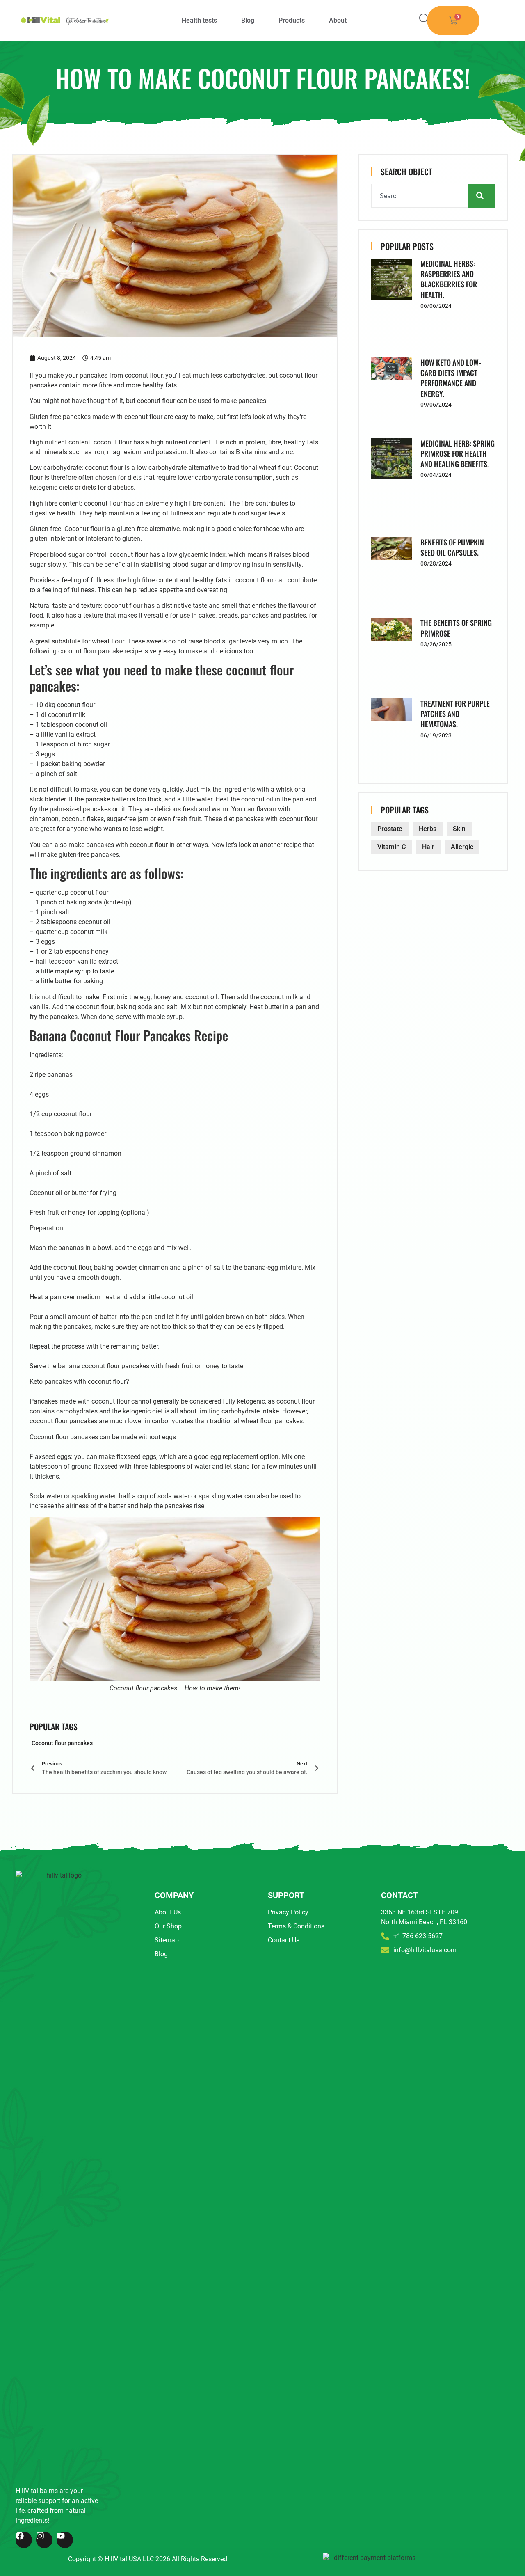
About (338, 20)
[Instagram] (44, 2540)
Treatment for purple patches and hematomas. (455, 714)
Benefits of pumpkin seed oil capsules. (452, 547)
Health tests (199, 20)
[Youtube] (65, 2540)
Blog (248, 20)
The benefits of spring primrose (456, 628)
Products (292, 20)
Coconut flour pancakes (62, 1743)
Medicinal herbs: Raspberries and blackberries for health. (449, 279)
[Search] (482, 196)
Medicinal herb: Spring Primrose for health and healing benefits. (458, 453)
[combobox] (420, 196)
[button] (425, 19)
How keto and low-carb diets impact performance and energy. (451, 378)
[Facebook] (24, 2540)
